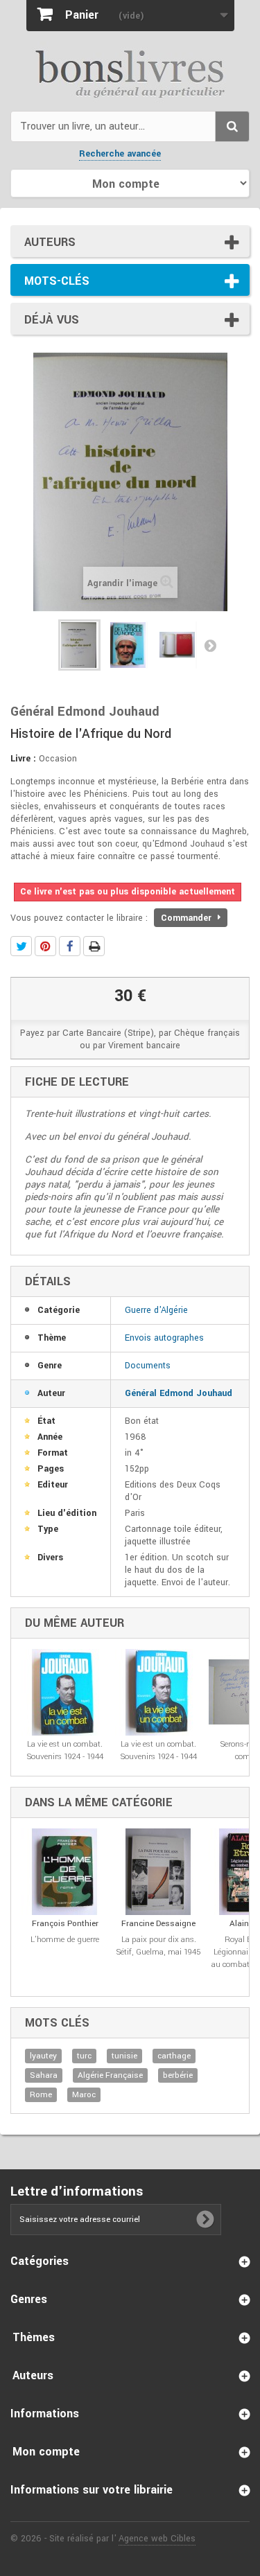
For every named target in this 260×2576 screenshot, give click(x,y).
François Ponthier (65, 1924)
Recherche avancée (120, 154)
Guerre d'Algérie (156, 1310)
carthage (174, 2056)
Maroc (84, 2095)
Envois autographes (164, 1338)
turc (84, 2056)
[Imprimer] (94, 946)
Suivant (210, 645)
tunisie (124, 2056)
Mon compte (46, 2452)
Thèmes (34, 2337)
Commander (188, 918)
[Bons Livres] (130, 73)
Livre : (23, 759)
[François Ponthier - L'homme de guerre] (65, 1872)
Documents (148, 1366)
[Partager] (70, 946)
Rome (41, 2095)
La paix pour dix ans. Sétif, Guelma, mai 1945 (158, 1946)
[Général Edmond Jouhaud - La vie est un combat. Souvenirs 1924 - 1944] (65, 1692)
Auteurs (50, 242)
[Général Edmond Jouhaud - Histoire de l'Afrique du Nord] (79, 645)
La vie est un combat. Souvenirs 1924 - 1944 (65, 1750)
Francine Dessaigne (158, 1924)
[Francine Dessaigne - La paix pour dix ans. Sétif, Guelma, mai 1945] (158, 1872)
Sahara (44, 2075)
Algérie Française (110, 2075)
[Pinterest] (45, 946)
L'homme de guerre (65, 1940)
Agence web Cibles (157, 2539)
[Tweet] (21, 946)
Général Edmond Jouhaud (179, 1393)
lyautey (43, 2056)
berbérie (178, 2075)
